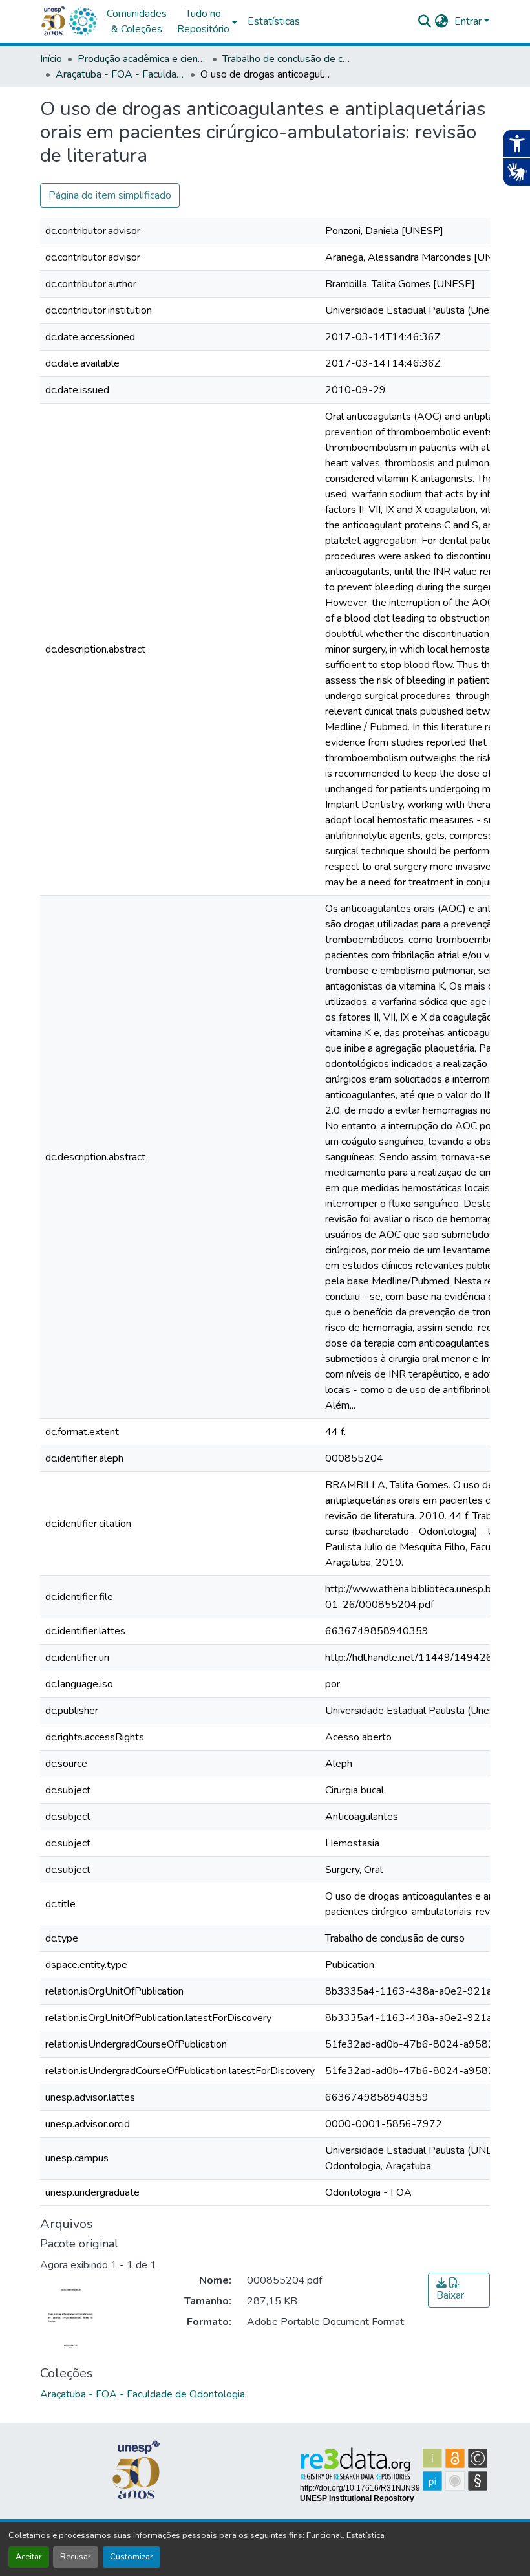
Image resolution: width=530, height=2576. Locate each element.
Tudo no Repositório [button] (203, 21)
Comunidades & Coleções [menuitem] (137, 21)
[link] (459, 2290)
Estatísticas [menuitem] (274, 21)
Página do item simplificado (110, 195)
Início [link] (51, 59)
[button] (83, 21)
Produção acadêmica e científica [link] (142, 59)
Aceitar (29, 2557)
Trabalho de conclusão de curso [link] (287, 59)
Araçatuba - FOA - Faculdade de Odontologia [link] (120, 74)
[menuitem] (207, 21)
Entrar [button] (469, 21)
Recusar (76, 2557)
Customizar (132, 2557)
